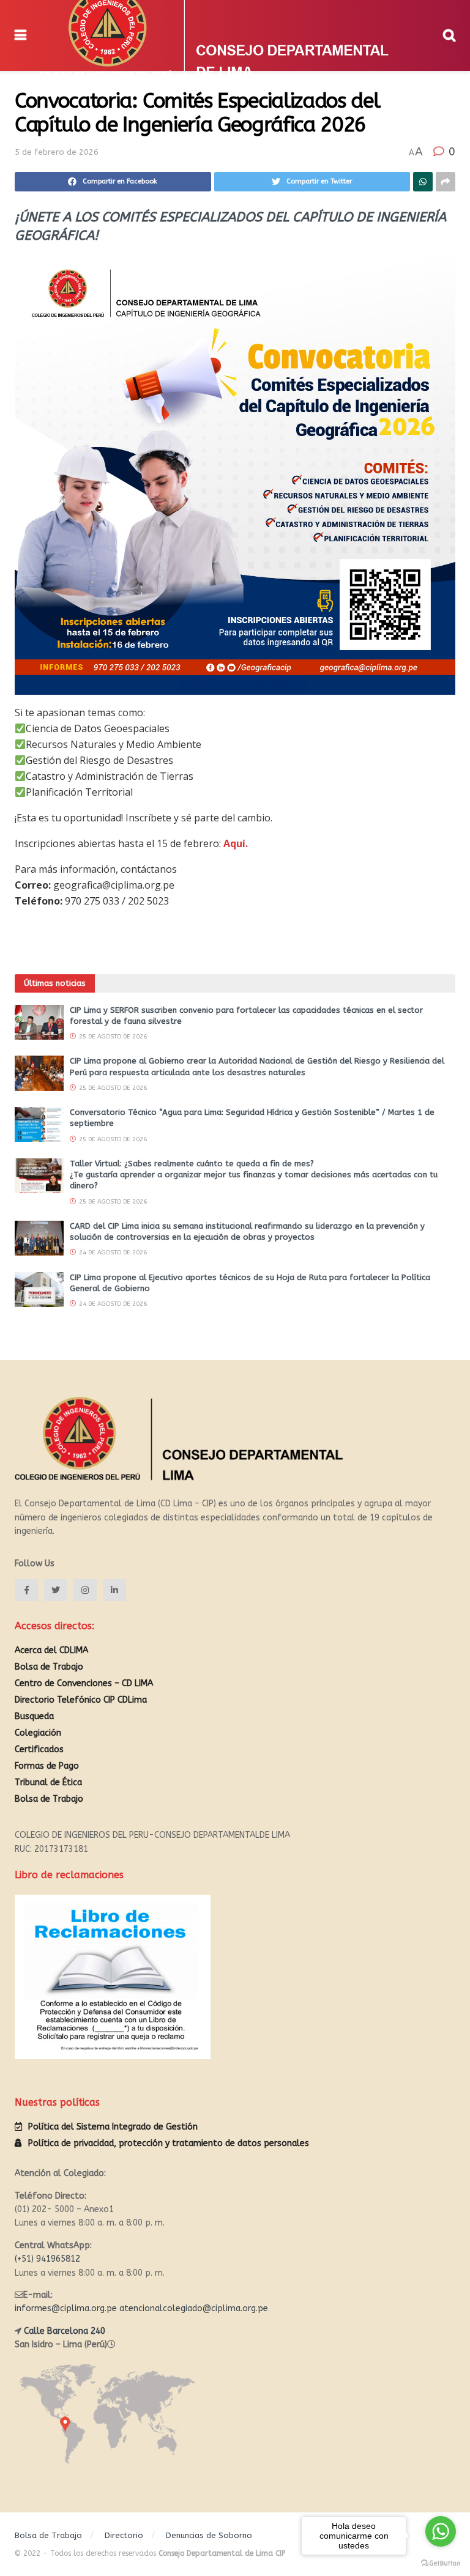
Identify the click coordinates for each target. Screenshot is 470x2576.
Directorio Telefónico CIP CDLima (81, 1700)
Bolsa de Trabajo (49, 1667)
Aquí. (236, 843)
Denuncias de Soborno (209, 2535)
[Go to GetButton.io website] (441, 2563)
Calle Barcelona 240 (65, 2331)
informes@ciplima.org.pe (66, 2308)
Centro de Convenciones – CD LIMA (84, 1683)
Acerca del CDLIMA (51, 1650)
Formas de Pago (47, 1766)
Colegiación (38, 1733)
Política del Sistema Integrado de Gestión (113, 2127)
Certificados (39, 1749)
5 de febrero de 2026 (57, 152)
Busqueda (34, 1716)
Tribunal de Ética (48, 1782)
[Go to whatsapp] (441, 2531)
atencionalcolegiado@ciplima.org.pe (194, 2308)
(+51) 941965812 (47, 2259)
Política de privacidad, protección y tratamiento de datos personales (169, 2143)
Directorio (124, 2535)
